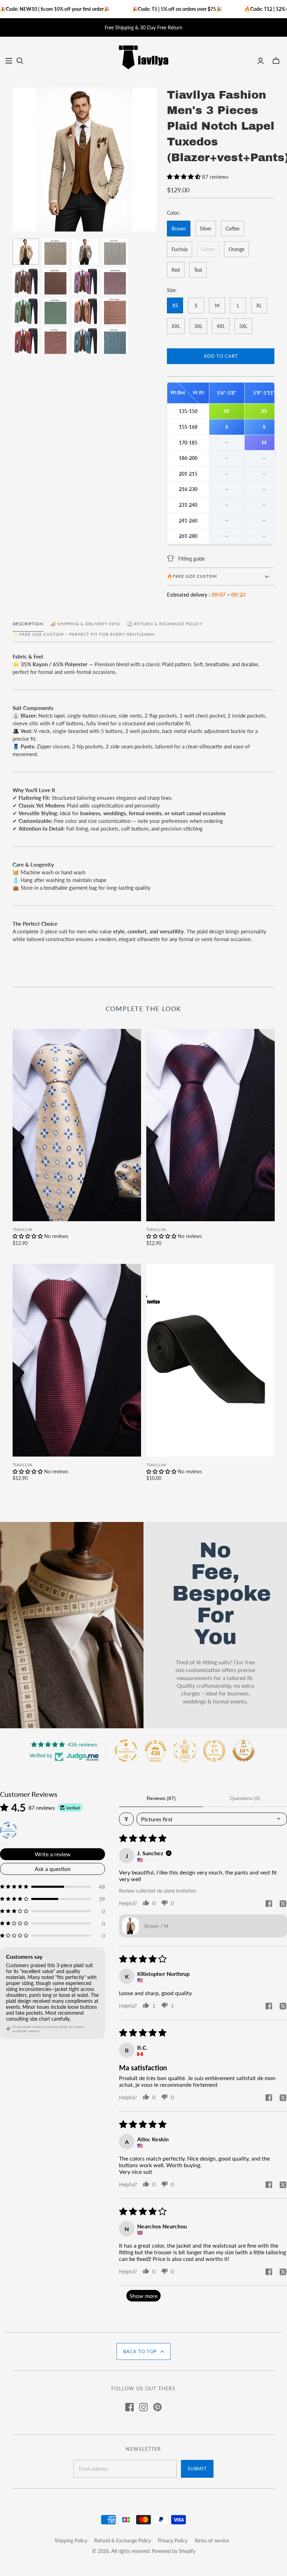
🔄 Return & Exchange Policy (165, 624)
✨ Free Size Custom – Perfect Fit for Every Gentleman (84, 634)
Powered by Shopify (174, 2551)
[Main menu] (9, 61)
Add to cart (221, 356)
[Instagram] (143, 2407)
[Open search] (20, 61)
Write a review (53, 1854)
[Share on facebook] (269, 1904)
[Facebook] (129, 2407)
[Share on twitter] (283, 1904)
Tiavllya (23, 1229)
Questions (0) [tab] (245, 1798)
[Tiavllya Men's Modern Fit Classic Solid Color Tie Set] (211, 1360)
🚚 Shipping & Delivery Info (85, 624)
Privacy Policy (173, 2541)
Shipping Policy (71, 2541)
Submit (197, 2469)
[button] (184, 176)
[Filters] (126, 1819)
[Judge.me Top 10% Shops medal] (244, 1751)
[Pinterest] (157, 2407)
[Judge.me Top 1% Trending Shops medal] (214, 1751)
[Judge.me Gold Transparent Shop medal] (126, 1751)
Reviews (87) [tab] (161, 1798)
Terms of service (212, 2541)
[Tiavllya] (143, 57)
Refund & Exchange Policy (122, 2541)
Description (28, 624)
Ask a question (53, 1869)
